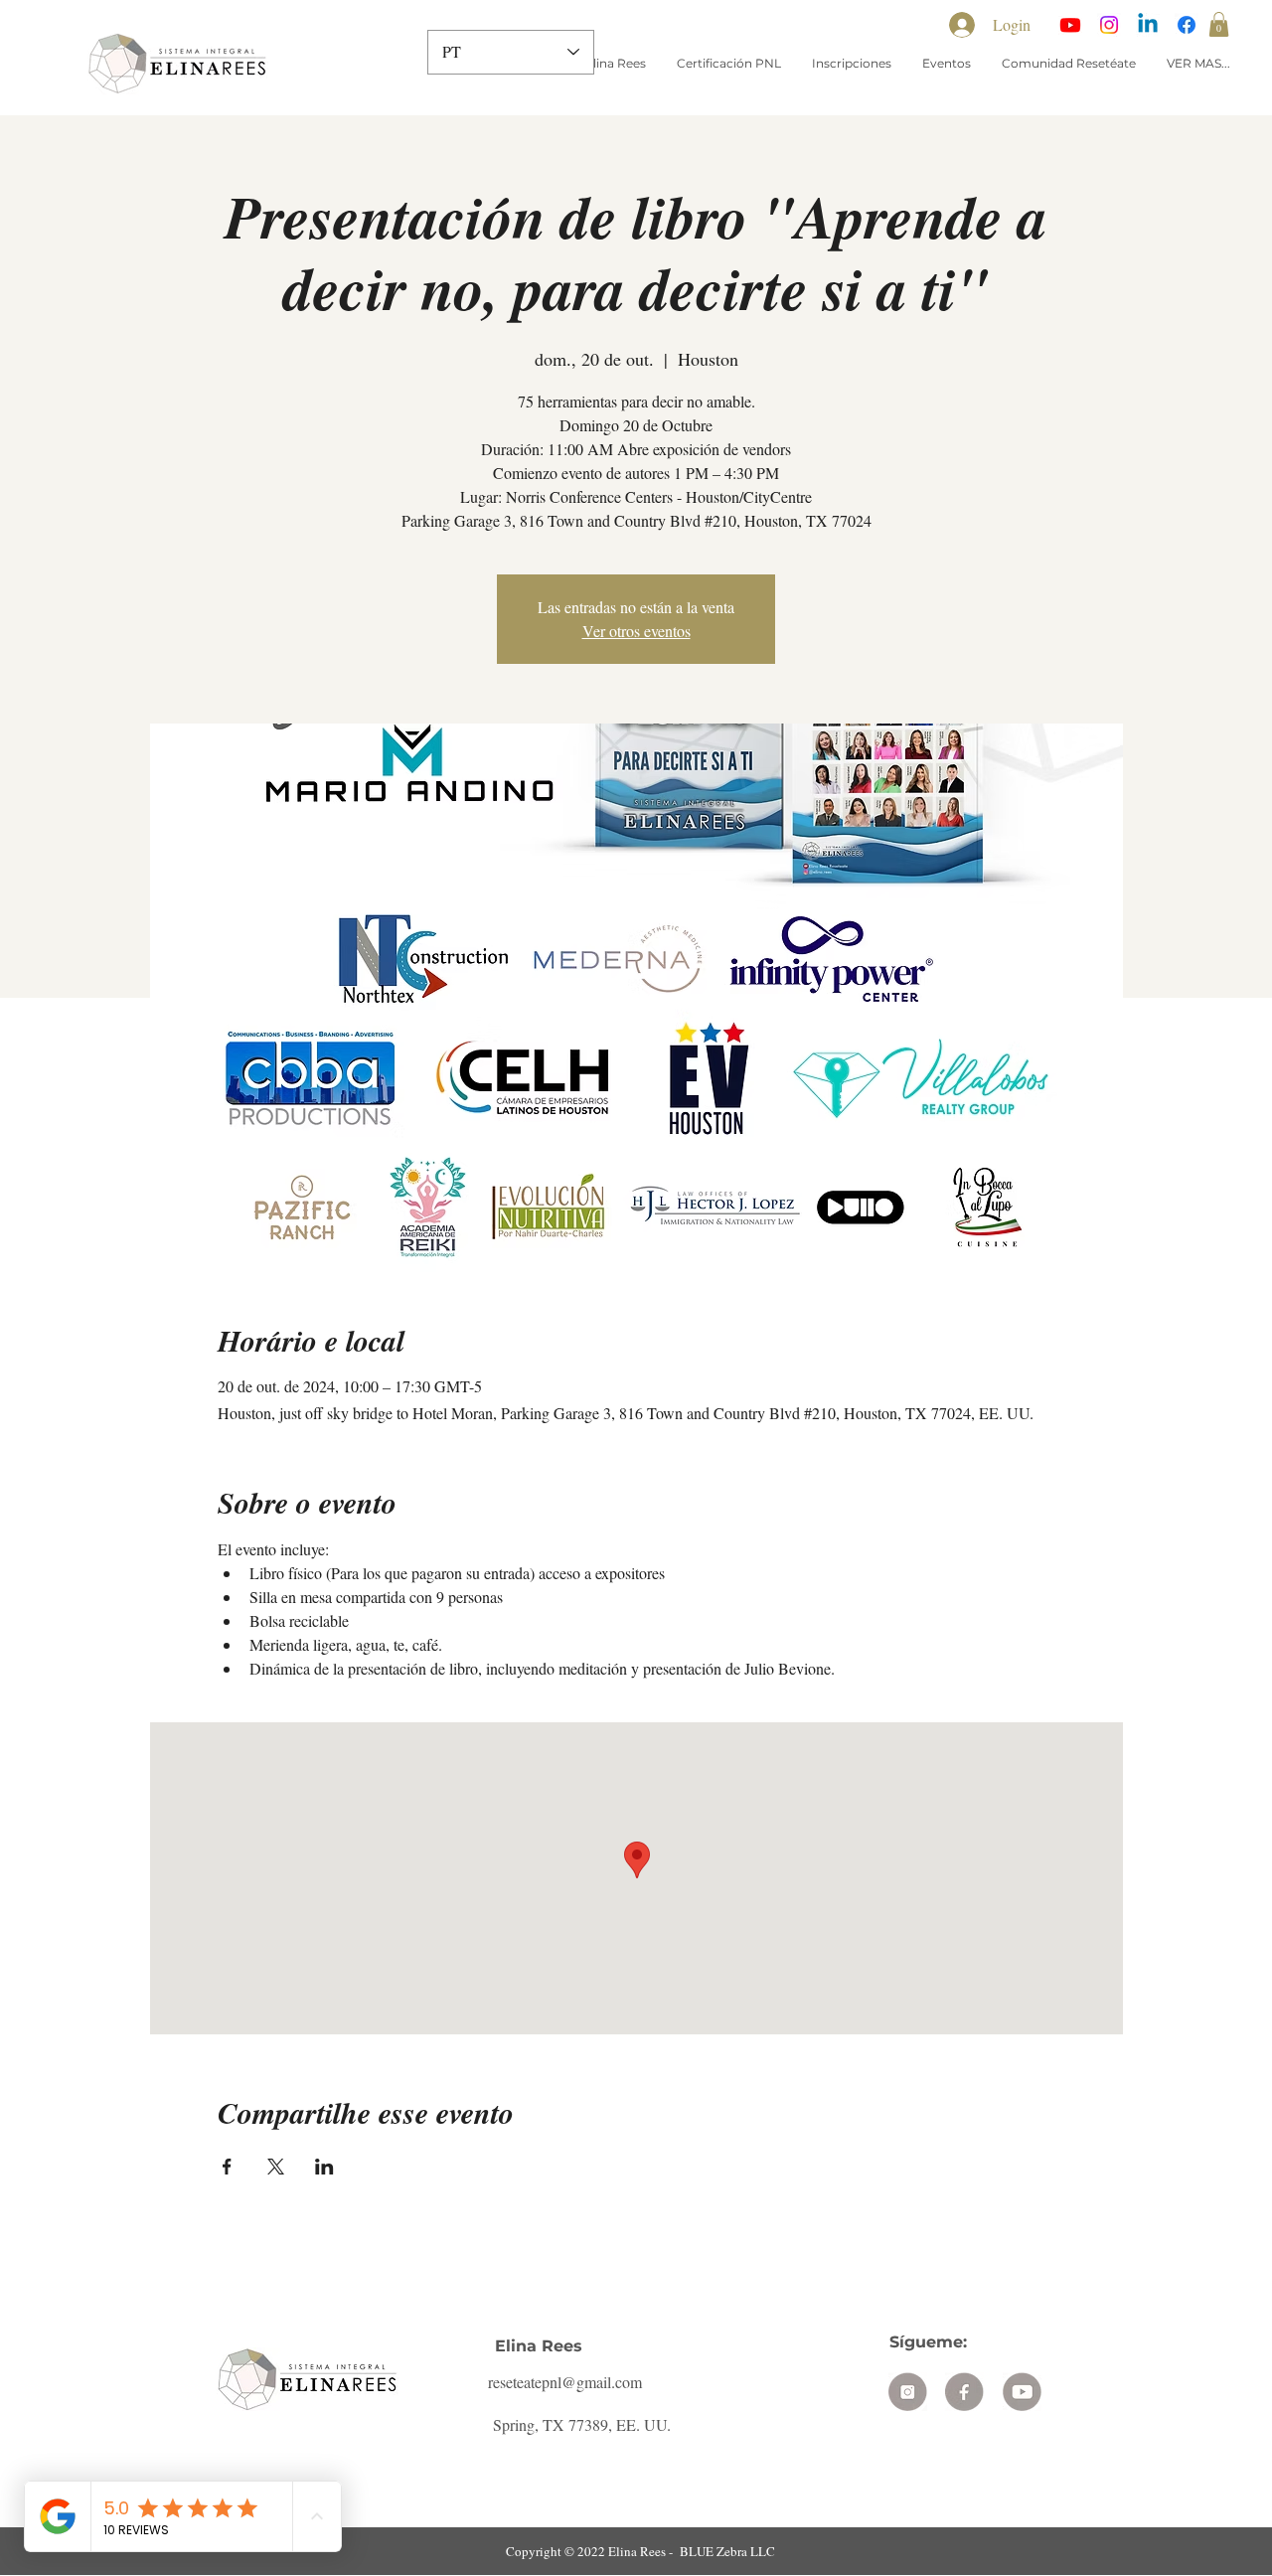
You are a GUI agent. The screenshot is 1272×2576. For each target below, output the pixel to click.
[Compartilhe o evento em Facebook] (227, 2167)
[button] (1219, 24)
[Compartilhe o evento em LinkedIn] (324, 2167)
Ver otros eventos (636, 631)
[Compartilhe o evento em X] (276, 2167)
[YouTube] (1070, 25)
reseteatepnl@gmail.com (565, 2382)
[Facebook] (1187, 25)
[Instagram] (1109, 25)
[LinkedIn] (1148, 25)
